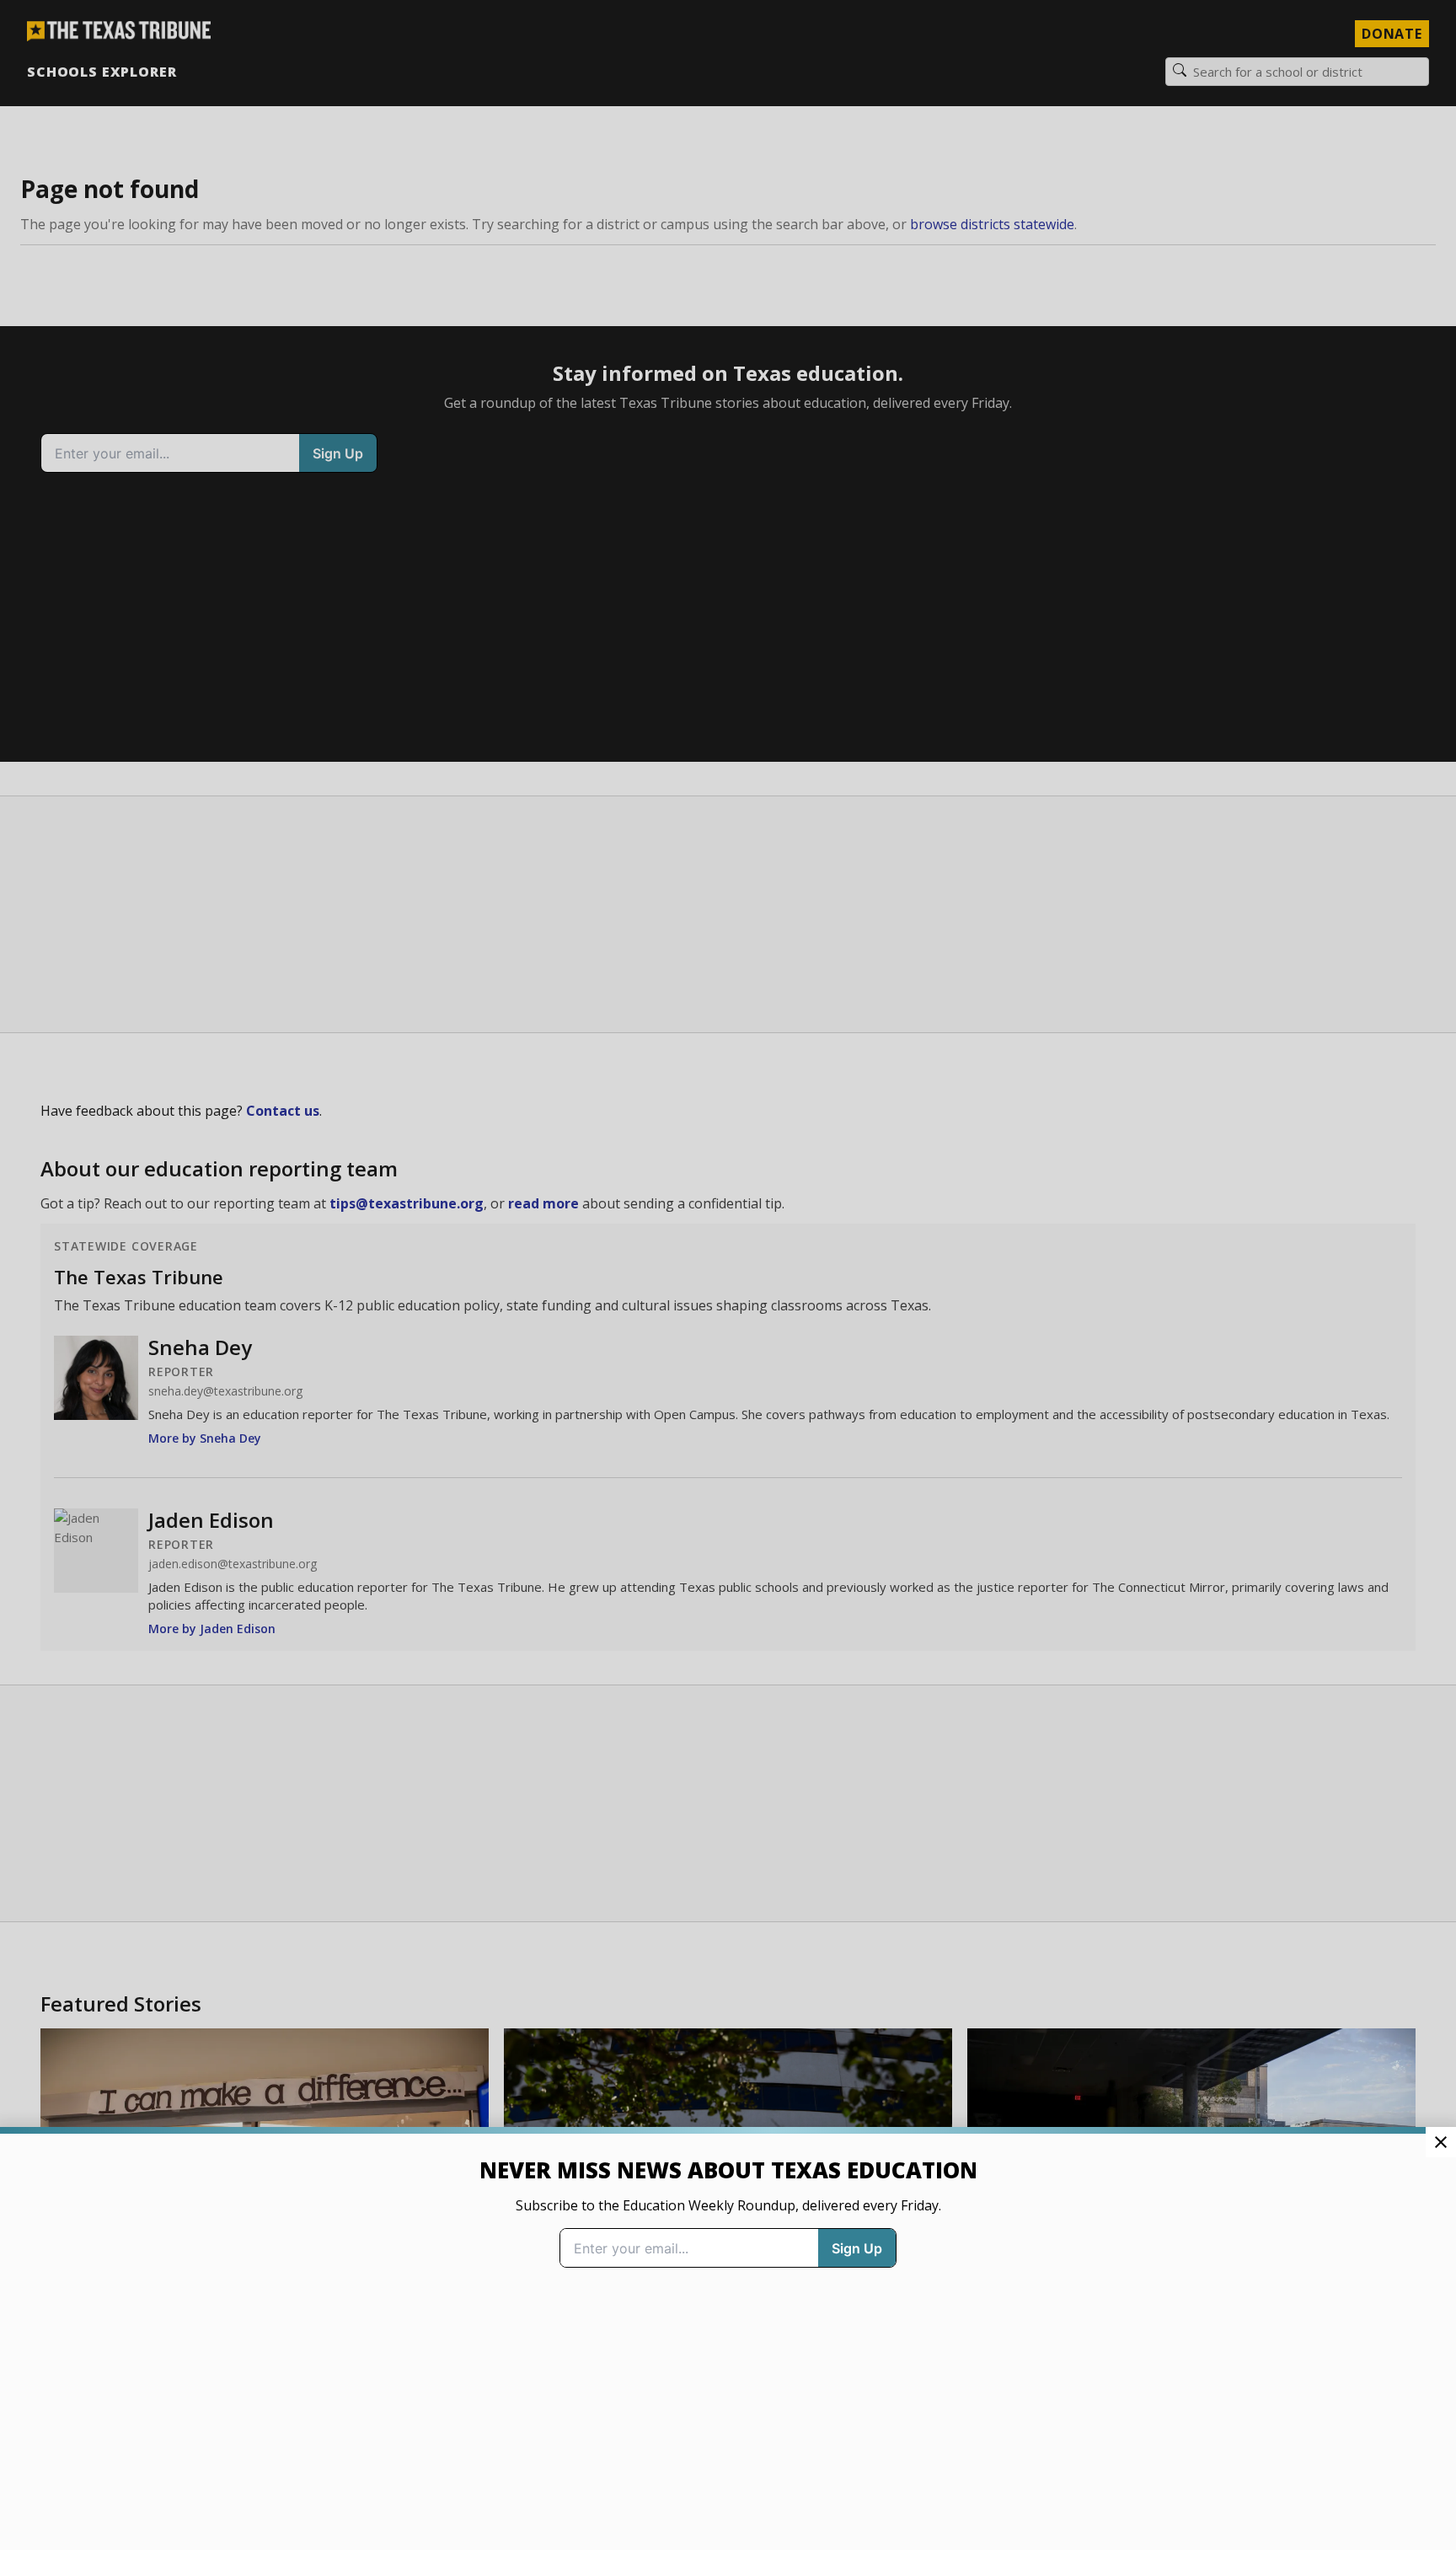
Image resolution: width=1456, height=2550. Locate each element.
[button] (728, 1275)
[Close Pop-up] (1441, 2142)
